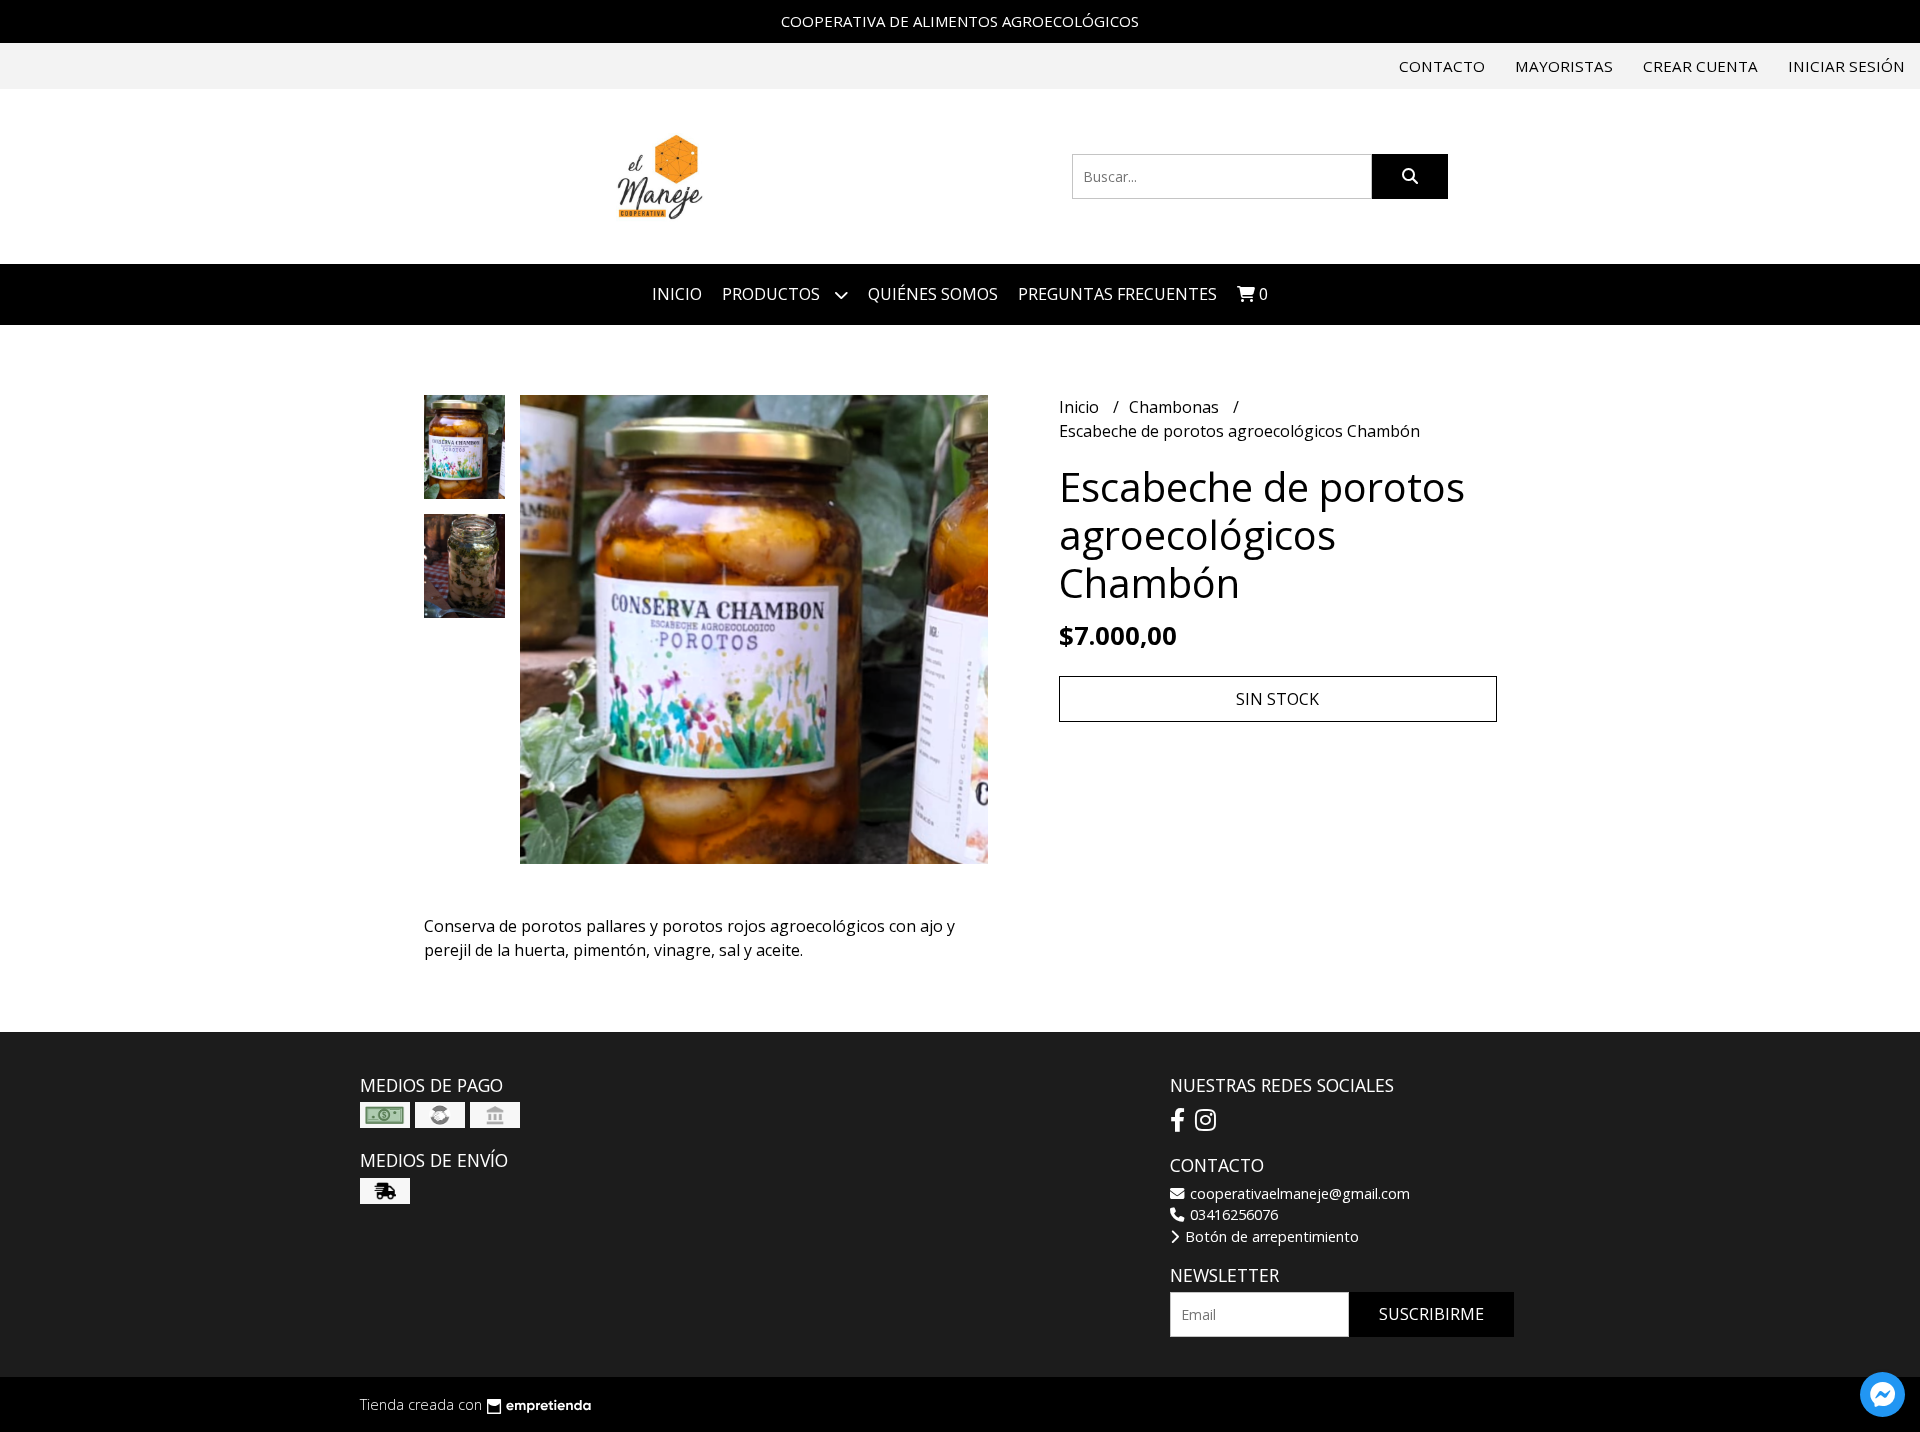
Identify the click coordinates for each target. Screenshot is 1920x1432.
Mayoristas (1564, 66)
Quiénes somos (933, 294)
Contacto (1442, 66)
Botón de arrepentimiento (1270, 1236)
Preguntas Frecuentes (1117, 294)
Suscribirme (1431, 1314)
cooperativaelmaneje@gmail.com (1298, 1193)
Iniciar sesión (1846, 66)
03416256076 (1232, 1214)
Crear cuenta (1700, 66)
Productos (773, 294)
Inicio (677, 294)
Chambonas (1176, 407)
